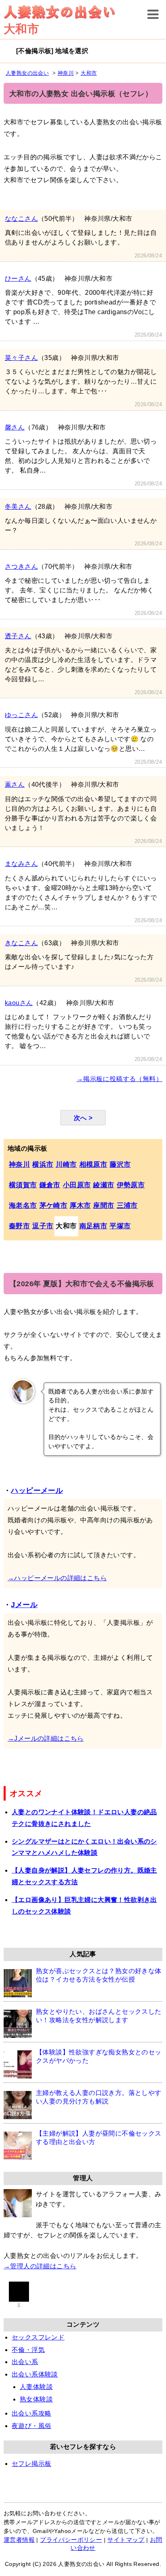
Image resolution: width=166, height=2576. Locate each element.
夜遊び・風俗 (31, 2426)
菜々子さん (21, 358)
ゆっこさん (21, 715)
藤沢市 (120, 1165)
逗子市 (43, 1226)
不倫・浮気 (28, 2350)
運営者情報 (19, 2540)
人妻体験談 (36, 2387)
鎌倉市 (50, 1185)
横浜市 (43, 1165)
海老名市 (23, 1206)
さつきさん (21, 566)
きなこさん (21, 943)
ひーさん (18, 279)
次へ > (83, 1118)
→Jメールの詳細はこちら (46, 1738)
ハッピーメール (37, 1491)
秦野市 (19, 1226)
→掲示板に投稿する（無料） (119, 1079)
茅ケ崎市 (54, 1206)
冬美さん (18, 507)
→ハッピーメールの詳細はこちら (57, 1578)
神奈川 (19, 1165)
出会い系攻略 (31, 2413)
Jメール (24, 1605)
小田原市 (77, 1185)
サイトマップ (126, 2540)
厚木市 (80, 1206)
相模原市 (93, 1165)
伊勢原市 (131, 1185)
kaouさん (19, 1003)
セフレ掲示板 (31, 2464)
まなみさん (21, 864)
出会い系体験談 (35, 2374)
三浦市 (127, 1206)
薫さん (15, 784)
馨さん (15, 427)
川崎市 (66, 1165)
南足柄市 (93, 1226)
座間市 (104, 1206)
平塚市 (120, 1226)
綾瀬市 (104, 1185)
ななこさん (21, 219)
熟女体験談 (36, 2399)
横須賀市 (23, 1185)
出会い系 (25, 2362)
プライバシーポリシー (71, 2540)
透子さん (18, 636)
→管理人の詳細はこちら (40, 2266)
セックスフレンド (38, 2337)
